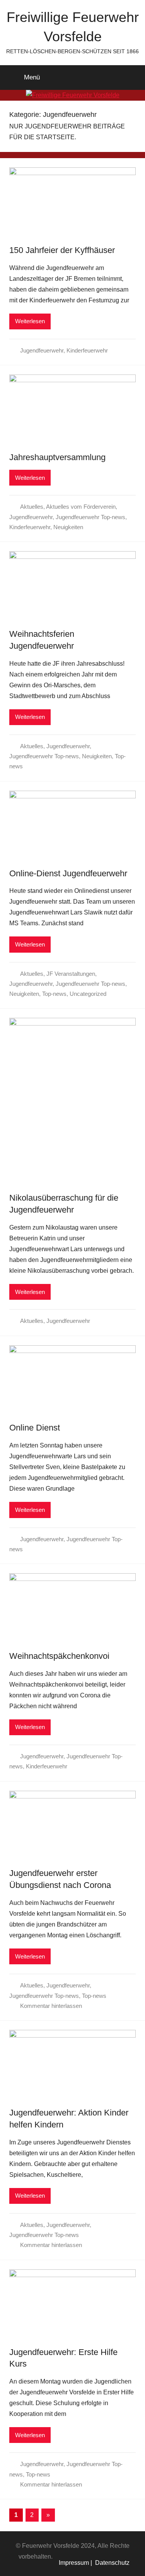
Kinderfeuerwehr (87, 350)
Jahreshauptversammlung (57, 457)
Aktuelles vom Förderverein (81, 507)
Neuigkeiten (68, 527)
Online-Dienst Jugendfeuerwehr (68, 873)
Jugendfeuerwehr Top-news (90, 517)
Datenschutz (111, 2563)
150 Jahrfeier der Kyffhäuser (62, 250)
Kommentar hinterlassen (51, 2006)
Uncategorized (88, 994)
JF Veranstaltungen (71, 974)
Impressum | (75, 2563)
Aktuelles (32, 507)
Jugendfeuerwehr (42, 350)
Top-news (54, 994)
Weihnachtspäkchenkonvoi (59, 1656)
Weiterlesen (30, 321)
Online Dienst (35, 1428)
